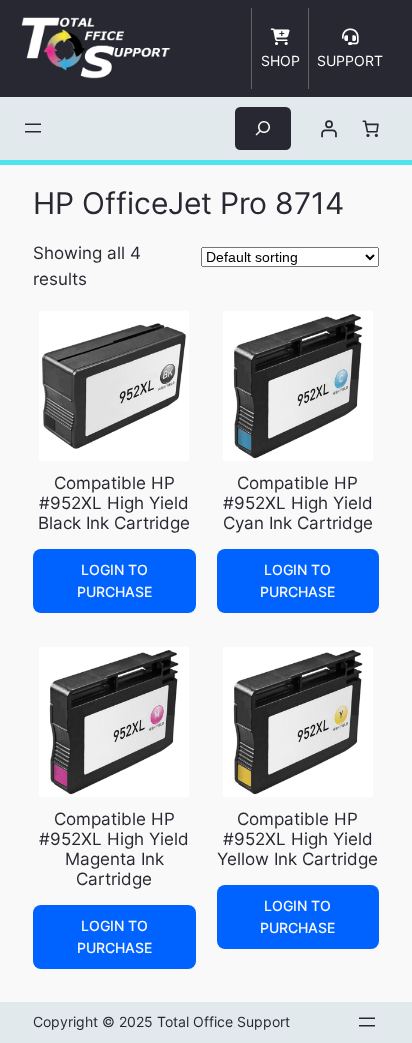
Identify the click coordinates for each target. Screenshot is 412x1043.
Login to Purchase (114, 580)
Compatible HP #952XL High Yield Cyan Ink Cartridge (298, 503)
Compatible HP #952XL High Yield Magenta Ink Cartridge (114, 849)
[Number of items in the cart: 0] (370, 128)
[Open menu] (33, 128)
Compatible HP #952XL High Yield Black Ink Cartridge (114, 503)
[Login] (328, 128)
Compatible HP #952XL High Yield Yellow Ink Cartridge (297, 839)
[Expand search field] (263, 128)
